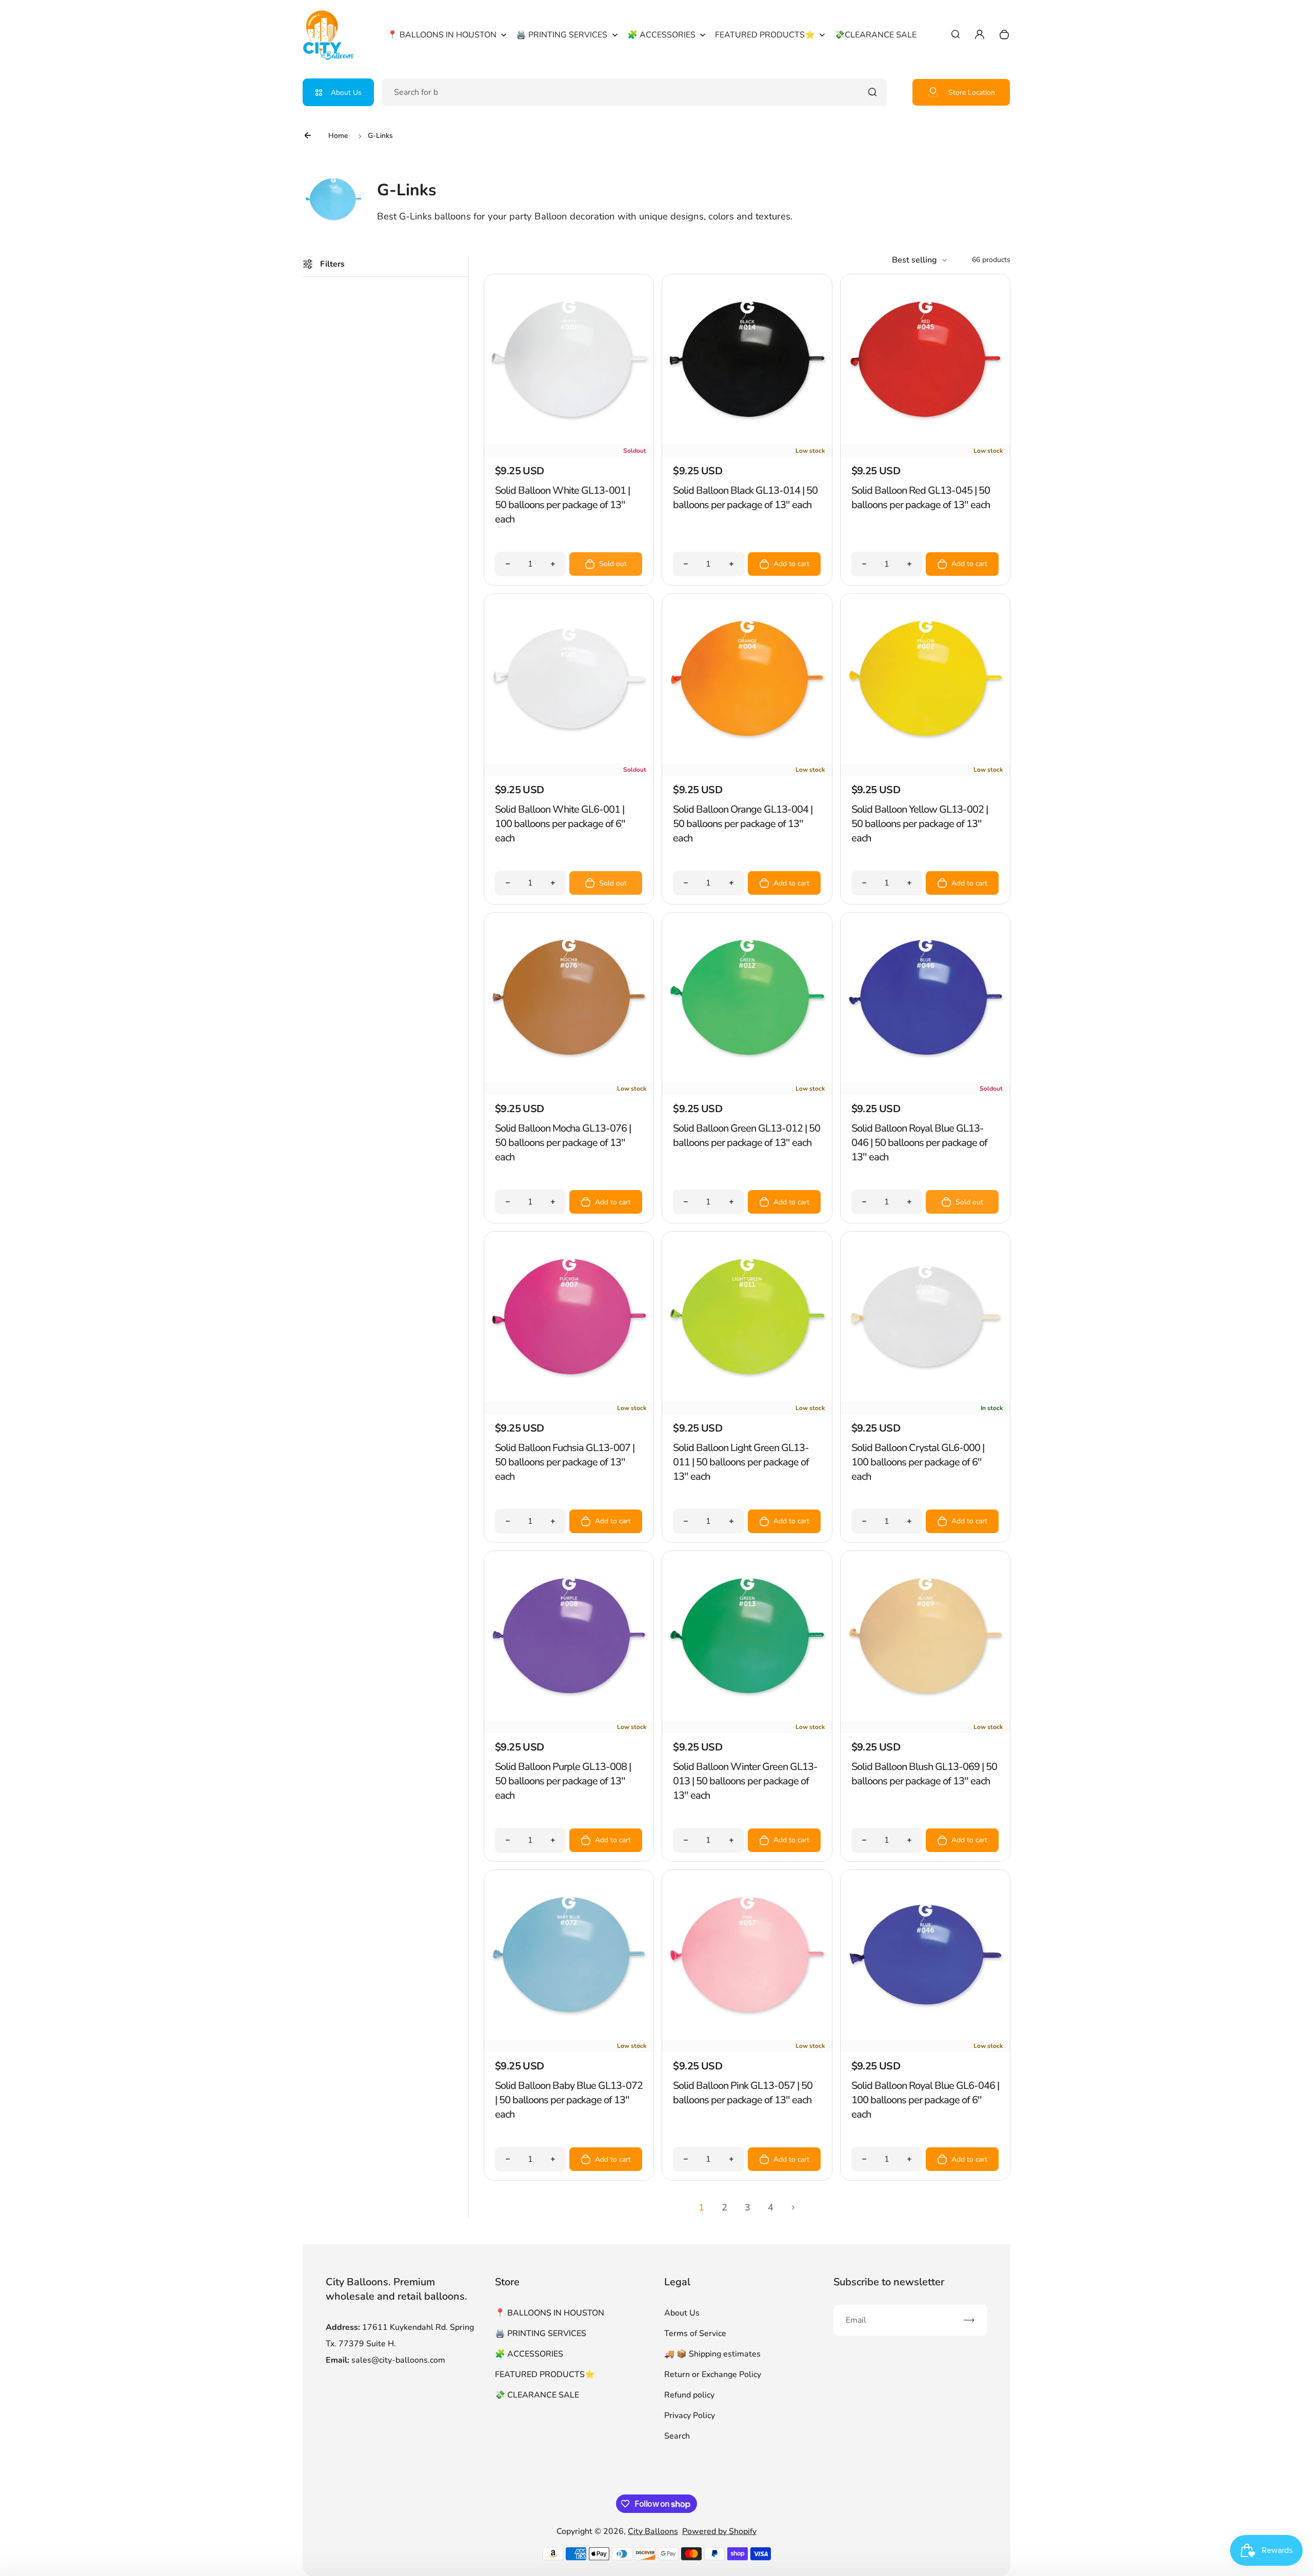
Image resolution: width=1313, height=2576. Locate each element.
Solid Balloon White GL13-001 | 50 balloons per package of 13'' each (562, 505)
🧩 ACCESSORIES (529, 2354)
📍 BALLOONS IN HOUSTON (550, 2313)
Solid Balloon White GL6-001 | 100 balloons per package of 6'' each (560, 824)
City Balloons (653, 2531)
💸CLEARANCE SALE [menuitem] (876, 35)
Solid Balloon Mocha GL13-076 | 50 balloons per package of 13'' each (563, 1143)
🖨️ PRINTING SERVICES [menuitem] (562, 35)
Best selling (914, 260)
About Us (346, 93)
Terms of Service (695, 2333)
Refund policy (689, 2395)
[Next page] (793, 2207)
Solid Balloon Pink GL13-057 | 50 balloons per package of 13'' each (743, 2093)
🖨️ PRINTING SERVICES (541, 2333)
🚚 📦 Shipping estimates (712, 2354)
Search (677, 2436)
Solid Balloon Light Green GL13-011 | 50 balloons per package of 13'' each (741, 1462)
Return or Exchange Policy (713, 2374)
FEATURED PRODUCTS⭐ (545, 2374)
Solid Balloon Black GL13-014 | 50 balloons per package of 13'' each (745, 498)
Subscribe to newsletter (889, 2282)
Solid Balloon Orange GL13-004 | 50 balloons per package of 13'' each (743, 824)
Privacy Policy (690, 2416)
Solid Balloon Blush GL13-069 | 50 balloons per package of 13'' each (924, 1774)
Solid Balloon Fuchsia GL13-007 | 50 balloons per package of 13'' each (565, 1462)
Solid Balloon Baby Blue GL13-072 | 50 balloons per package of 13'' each (569, 2100)
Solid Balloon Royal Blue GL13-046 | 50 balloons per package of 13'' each (919, 1143)
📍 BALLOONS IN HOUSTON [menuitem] (442, 35)
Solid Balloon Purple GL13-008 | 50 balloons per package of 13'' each (563, 1781)
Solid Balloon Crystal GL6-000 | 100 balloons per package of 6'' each (918, 1462)
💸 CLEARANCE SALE (537, 2395)
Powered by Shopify (719, 2531)
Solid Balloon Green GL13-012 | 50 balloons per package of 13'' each (747, 1135)
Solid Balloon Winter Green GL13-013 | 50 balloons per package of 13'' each (745, 1781)
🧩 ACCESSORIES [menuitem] (661, 35)
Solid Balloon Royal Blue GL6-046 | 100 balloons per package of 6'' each (925, 2100)
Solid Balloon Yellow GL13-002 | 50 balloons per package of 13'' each (920, 824)
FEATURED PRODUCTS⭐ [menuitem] (765, 35)
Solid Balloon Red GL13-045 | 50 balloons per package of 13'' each (921, 498)
